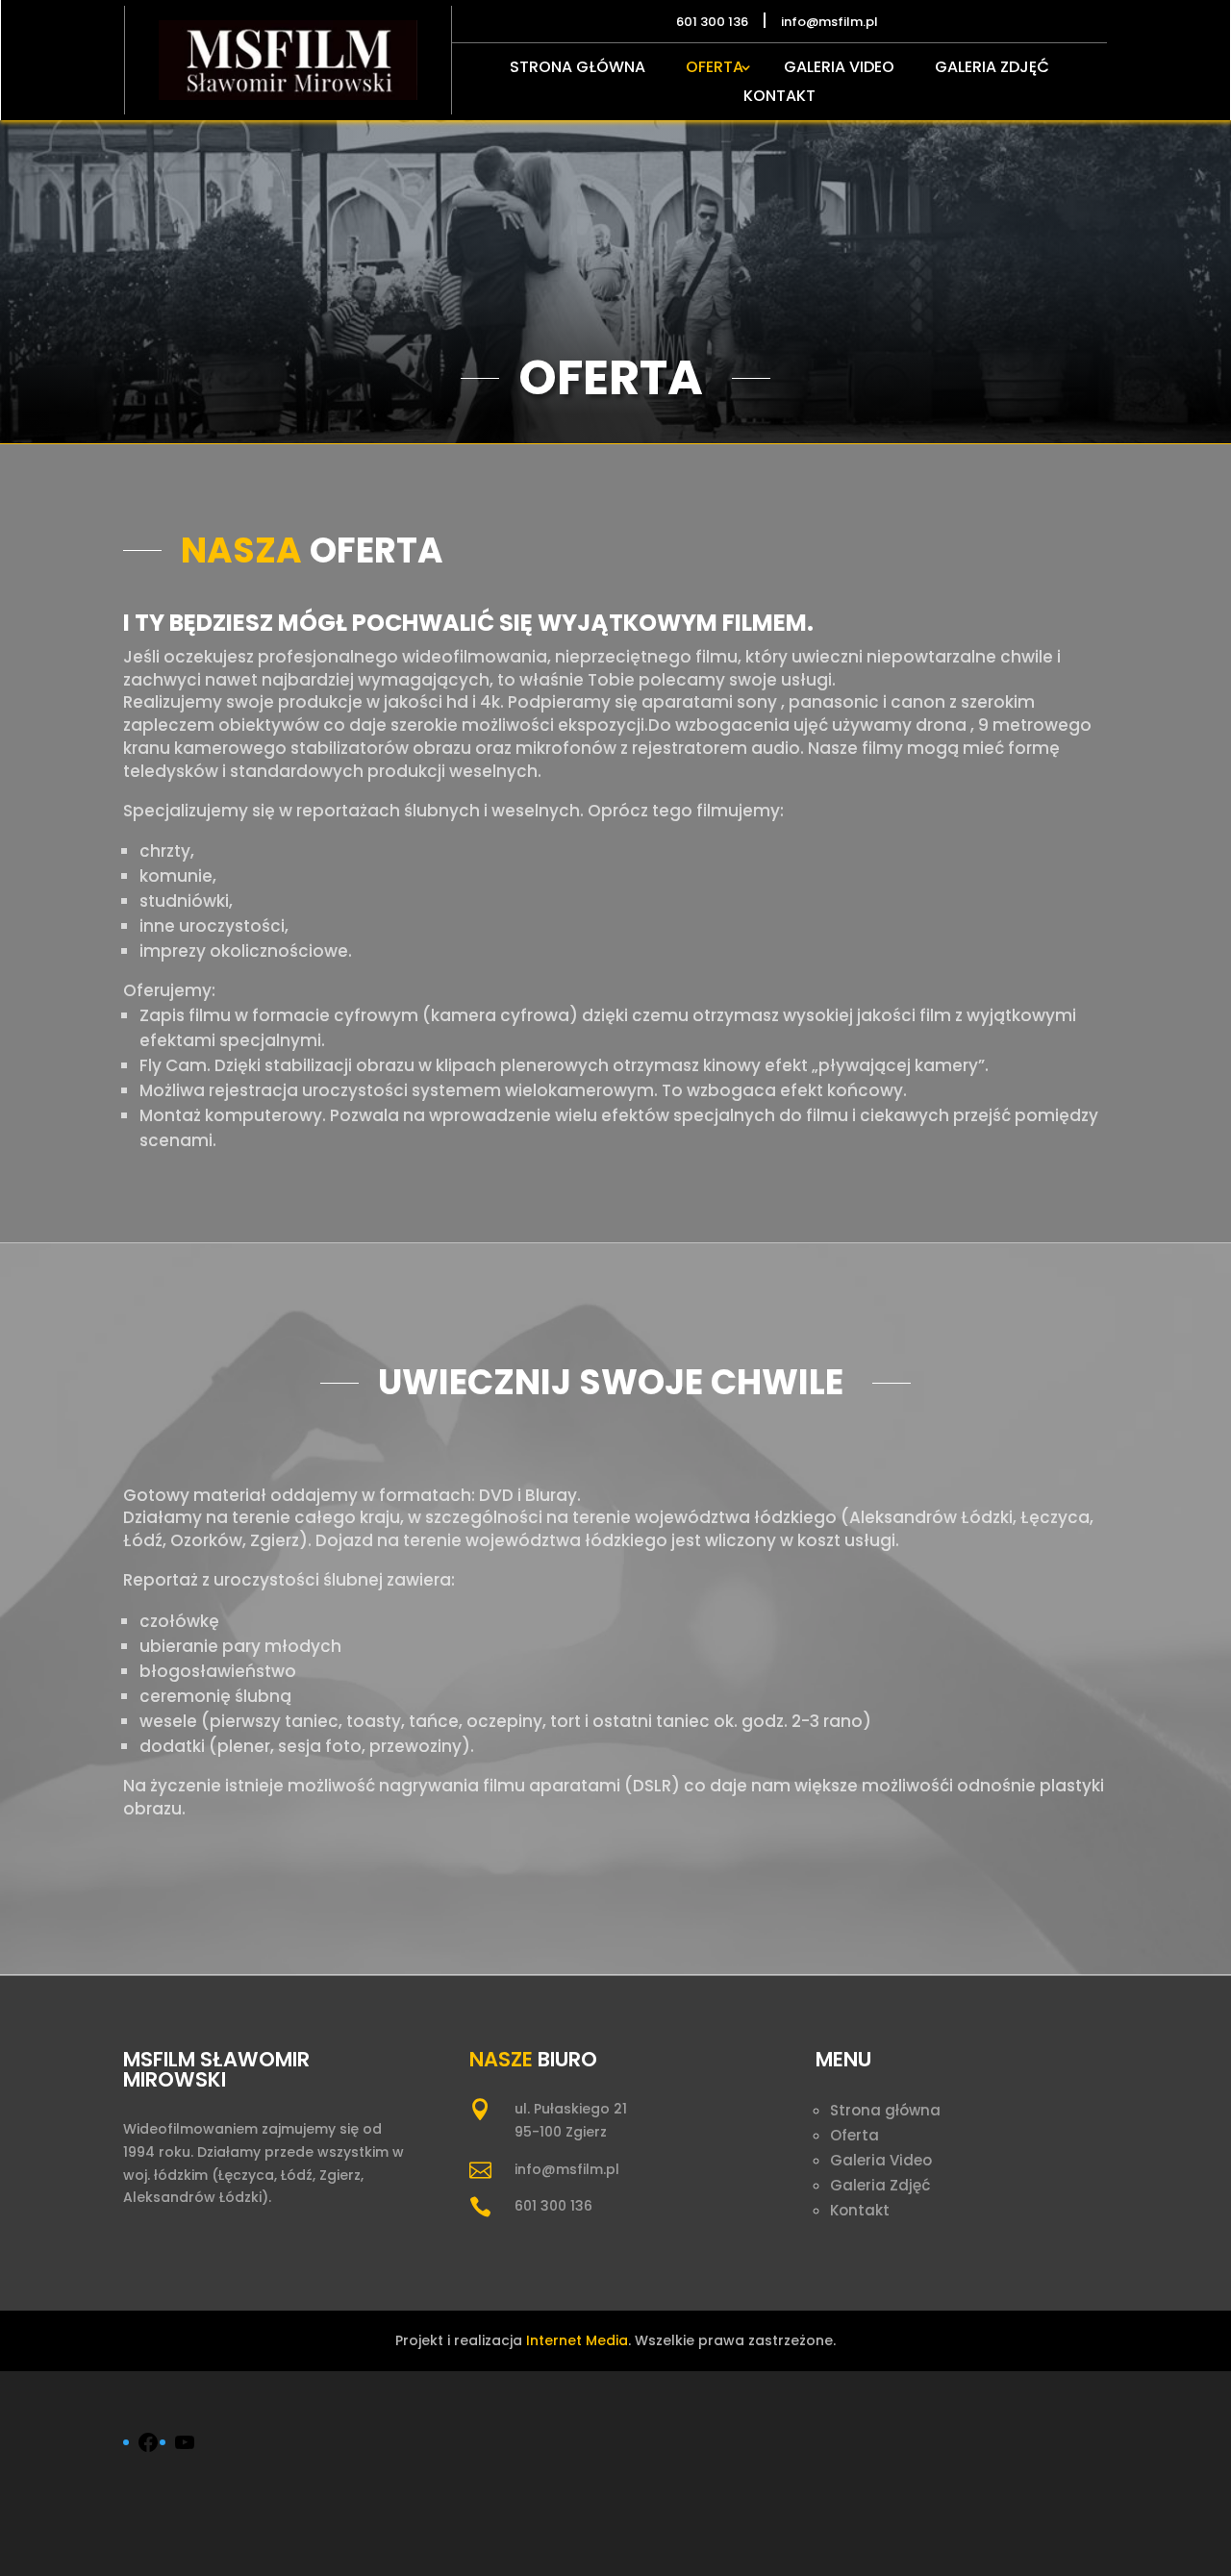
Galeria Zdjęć (992, 69)
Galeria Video (839, 69)
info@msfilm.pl (567, 2169)
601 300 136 (553, 2206)
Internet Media (577, 2340)
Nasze (501, 2059)
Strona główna (578, 69)
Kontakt (779, 98)
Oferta (715, 69)
